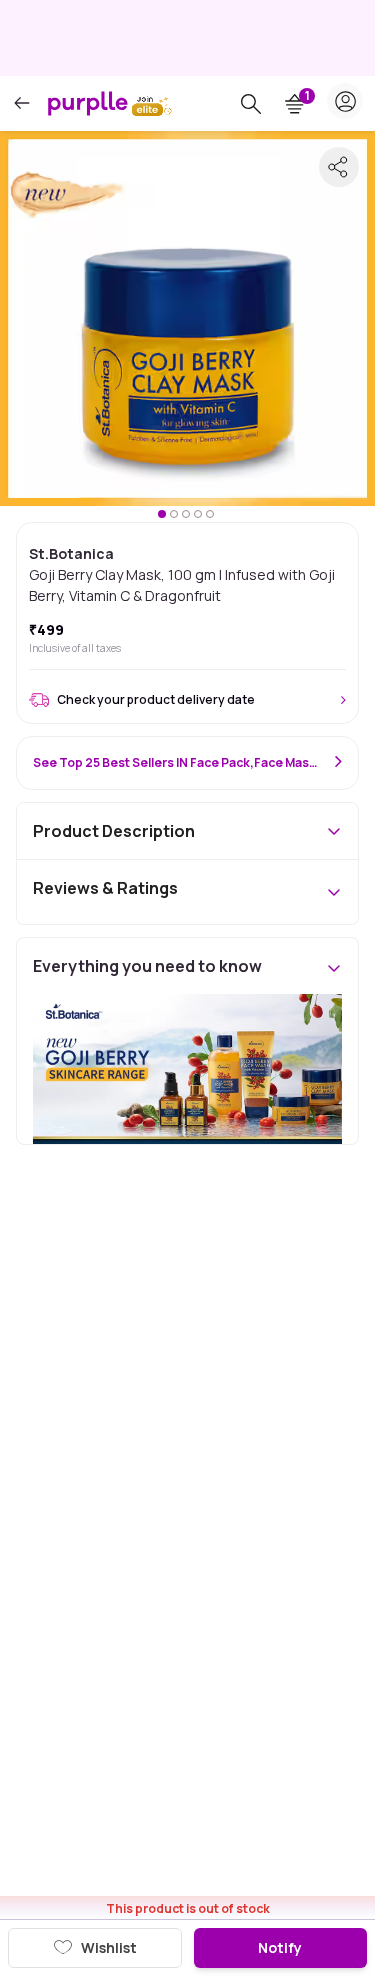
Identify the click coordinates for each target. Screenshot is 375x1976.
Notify (280, 1947)
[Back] (22, 103)
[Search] (251, 104)
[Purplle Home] (88, 103)
